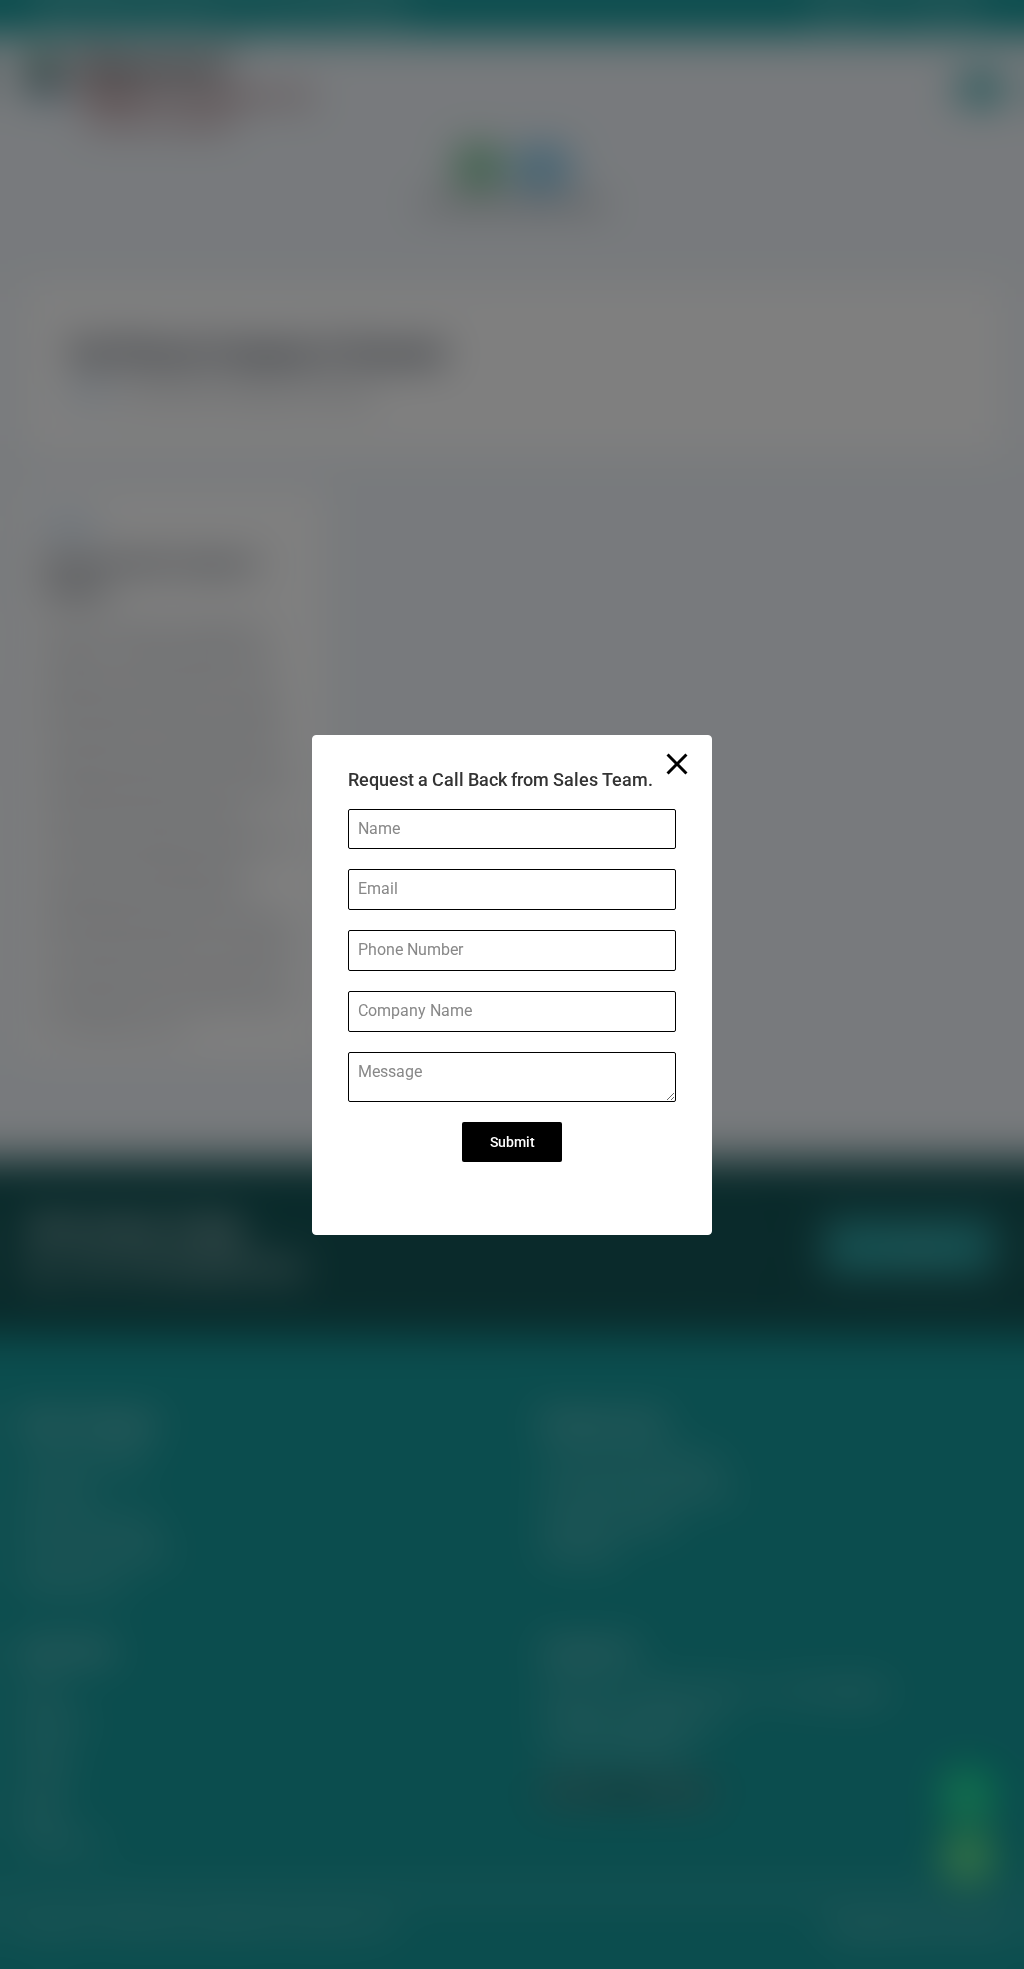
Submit (512, 1142)
